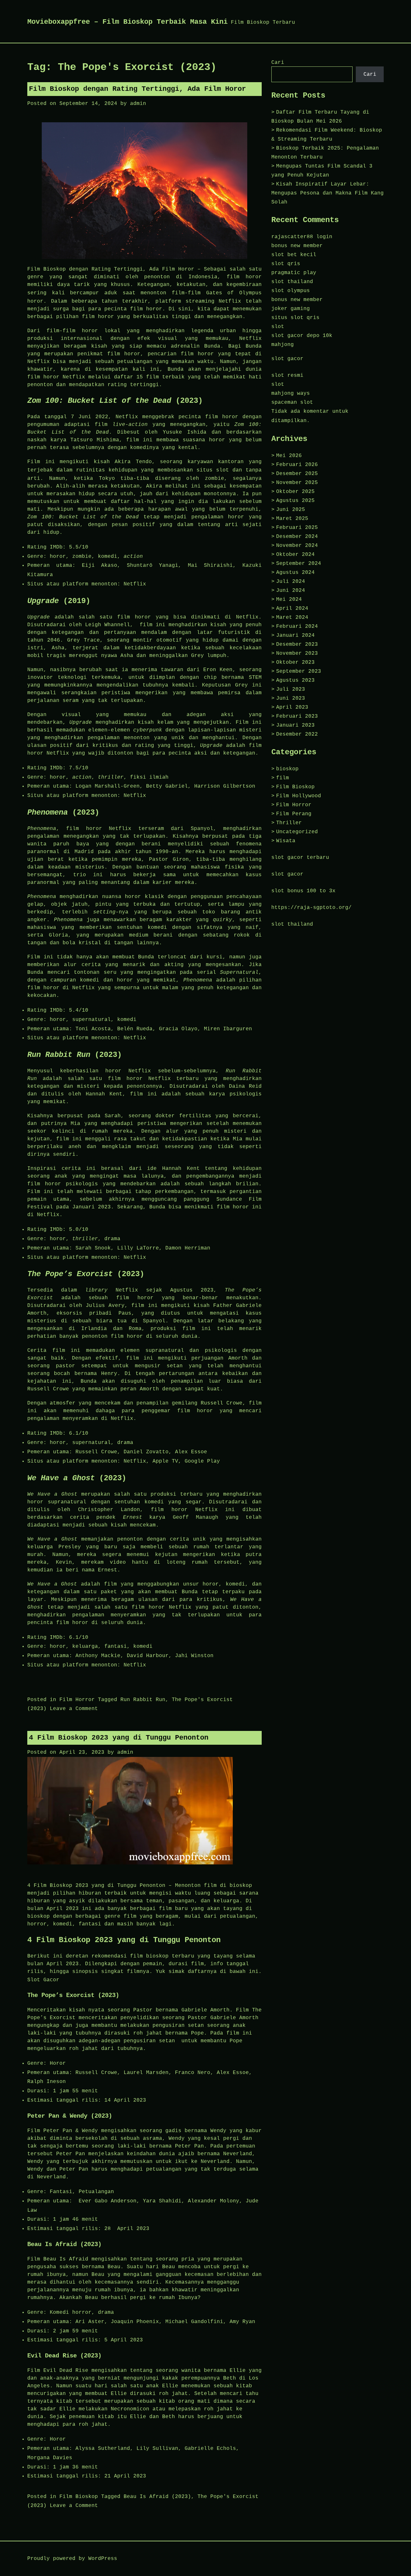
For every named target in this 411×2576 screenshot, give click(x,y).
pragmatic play (294, 273)
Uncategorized (297, 832)
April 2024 (292, 609)
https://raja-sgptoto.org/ (311, 908)
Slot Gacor (43, 1980)
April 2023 (292, 707)
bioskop (287, 769)
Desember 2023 (297, 644)
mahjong (283, 345)
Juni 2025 (291, 510)
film (283, 778)
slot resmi (287, 376)
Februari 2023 (297, 716)
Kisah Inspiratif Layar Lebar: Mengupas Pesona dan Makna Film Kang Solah (328, 193)
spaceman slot (292, 402)
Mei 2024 (289, 600)
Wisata (286, 841)
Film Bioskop (79, 2497)
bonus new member (297, 246)
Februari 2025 (297, 528)
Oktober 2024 (295, 555)
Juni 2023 (291, 698)
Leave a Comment (74, 1709)
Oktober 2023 (295, 662)
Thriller (289, 823)
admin (138, 104)
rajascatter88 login (302, 237)
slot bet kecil (294, 255)
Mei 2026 (289, 456)
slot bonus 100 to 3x (303, 891)
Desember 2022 (297, 734)
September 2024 (299, 564)
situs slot (213, 470)
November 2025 (297, 483)
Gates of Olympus (234, 293)
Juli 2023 (291, 689)
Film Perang (294, 814)
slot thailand (292, 282)
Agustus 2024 (295, 573)
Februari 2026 (297, 465)
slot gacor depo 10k (302, 336)
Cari (278, 63)
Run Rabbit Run (143, 1700)
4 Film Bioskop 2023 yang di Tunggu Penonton (119, 1738)
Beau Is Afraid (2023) (157, 2497)
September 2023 (299, 671)
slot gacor (287, 359)
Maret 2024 (292, 618)
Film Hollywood (299, 796)
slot (278, 327)
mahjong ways (291, 393)
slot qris (286, 264)
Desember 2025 (297, 474)
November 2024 (297, 546)
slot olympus (291, 291)
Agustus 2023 (295, 680)
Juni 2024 (291, 591)
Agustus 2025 (295, 501)
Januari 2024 (295, 635)
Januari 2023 (295, 725)
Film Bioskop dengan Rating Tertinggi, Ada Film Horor (137, 89)
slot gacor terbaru (300, 858)
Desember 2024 (297, 537)
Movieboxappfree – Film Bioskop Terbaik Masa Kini (127, 22)
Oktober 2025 (295, 492)
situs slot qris (295, 318)
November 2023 (297, 653)
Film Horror (77, 1700)
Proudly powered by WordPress (72, 2559)
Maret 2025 (292, 519)
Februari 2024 (297, 627)
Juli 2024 (291, 582)
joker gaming (291, 309)
